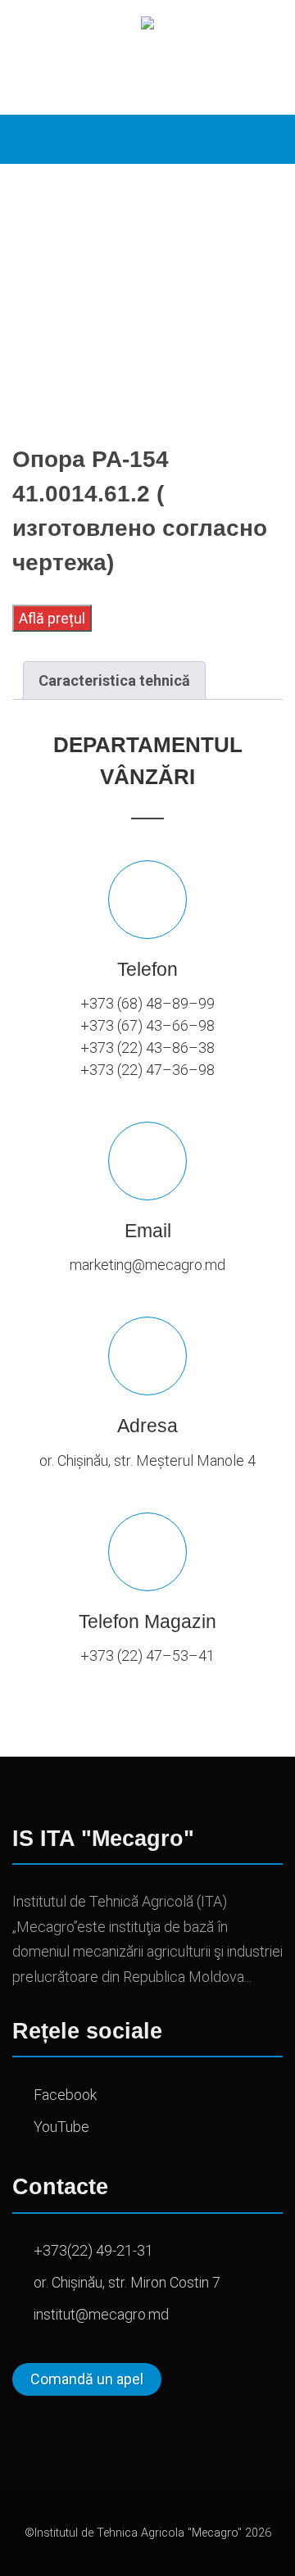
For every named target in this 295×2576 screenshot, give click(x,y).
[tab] (114, 680)
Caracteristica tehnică (114, 680)
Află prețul (52, 618)
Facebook (65, 2095)
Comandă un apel (87, 2379)
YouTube (61, 2127)
